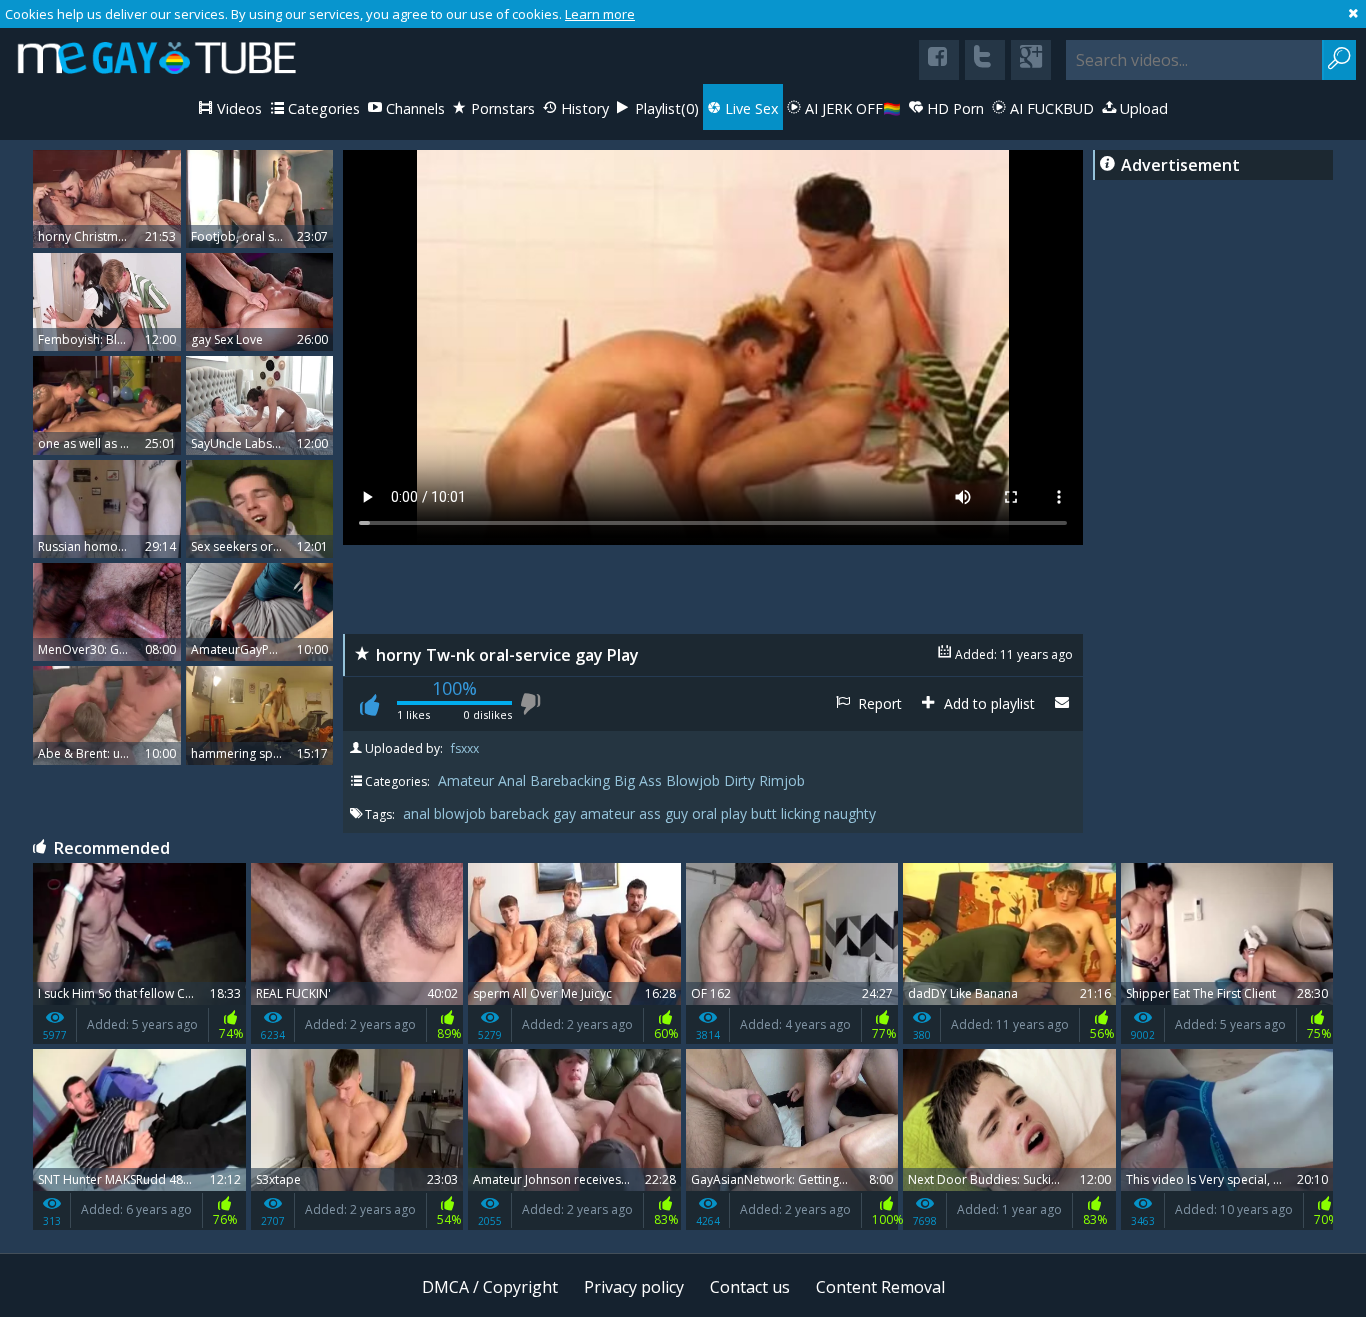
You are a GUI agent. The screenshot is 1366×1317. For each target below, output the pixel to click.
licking (802, 813)
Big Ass (638, 780)
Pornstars (501, 108)
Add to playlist (987, 703)
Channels (413, 108)
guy (678, 813)
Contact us (750, 1287)
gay (566, 813)
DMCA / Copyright (490, 1287)
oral (706, 813)
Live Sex (750, 108)
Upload (1142, 108)
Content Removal (880, 1287)
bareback (521, 813)
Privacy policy (634, 1287)
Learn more (600, 14)
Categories (322, 108)
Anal (512, 780)
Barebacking (570, 780)
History (583, 108)
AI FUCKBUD (1050, 108)
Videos (237, 108)
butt (766, 813)
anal (418, 813)
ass (652, 813)
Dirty (739, 780)
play (736, 813)
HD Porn (953, 108)
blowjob (462, 813)
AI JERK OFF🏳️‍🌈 (851, 108)
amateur (609, 813)
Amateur (466, 780)
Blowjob (693, 780)
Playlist (665, 108)
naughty (850, 813)
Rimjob (782, 780)
